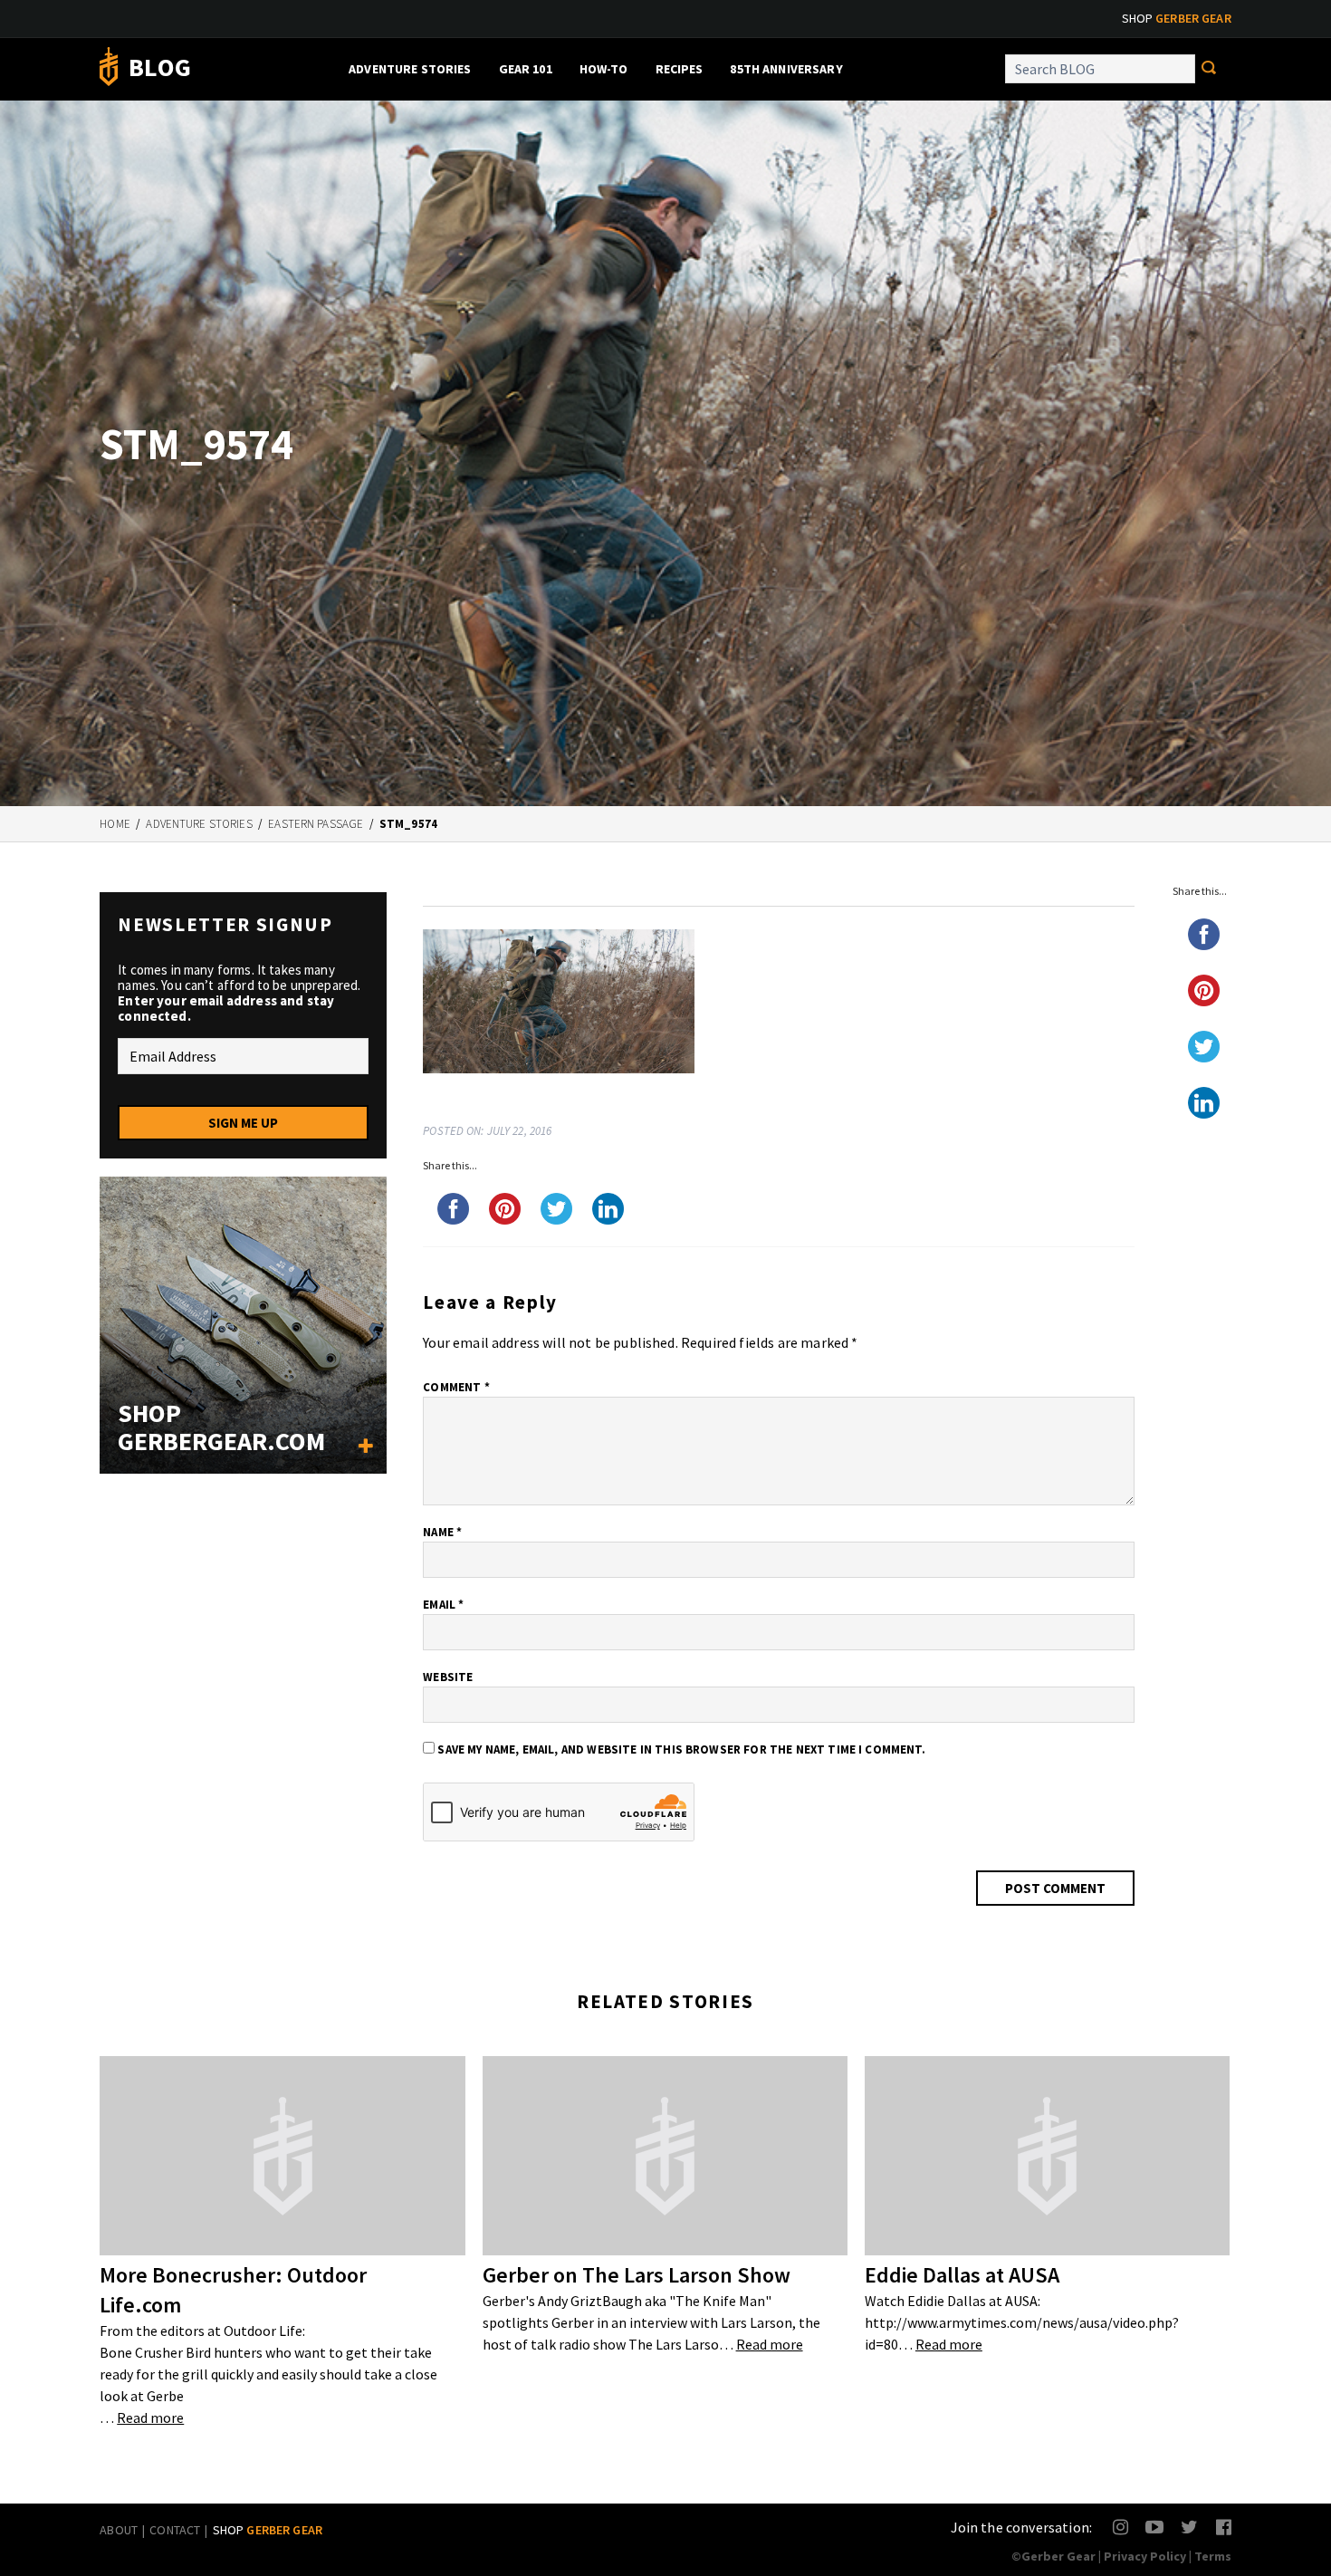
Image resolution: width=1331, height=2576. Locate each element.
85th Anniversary (786, 69)
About (119, 2530)
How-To (604, 69)
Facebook (1225, 2527)
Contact (175, 2530)
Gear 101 (526, 69)
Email (443, 1605)
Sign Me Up (243, 1123)
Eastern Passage (316, 824)
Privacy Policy (1145, 2556)
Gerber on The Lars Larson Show (637, 2275)
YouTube (1154, 2527)
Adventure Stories (410, 69)
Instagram (1121, 2527)
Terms (1213, 2556)
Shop (1177, 18)
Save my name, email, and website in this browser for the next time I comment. (681, 1749)
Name (442, 1532)
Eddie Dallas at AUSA (962, 2275)
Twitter (1189, 2527)
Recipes (680, 69)
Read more (150, 2417)
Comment (456, 1387)
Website (448, 1677)
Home (115, 824)
